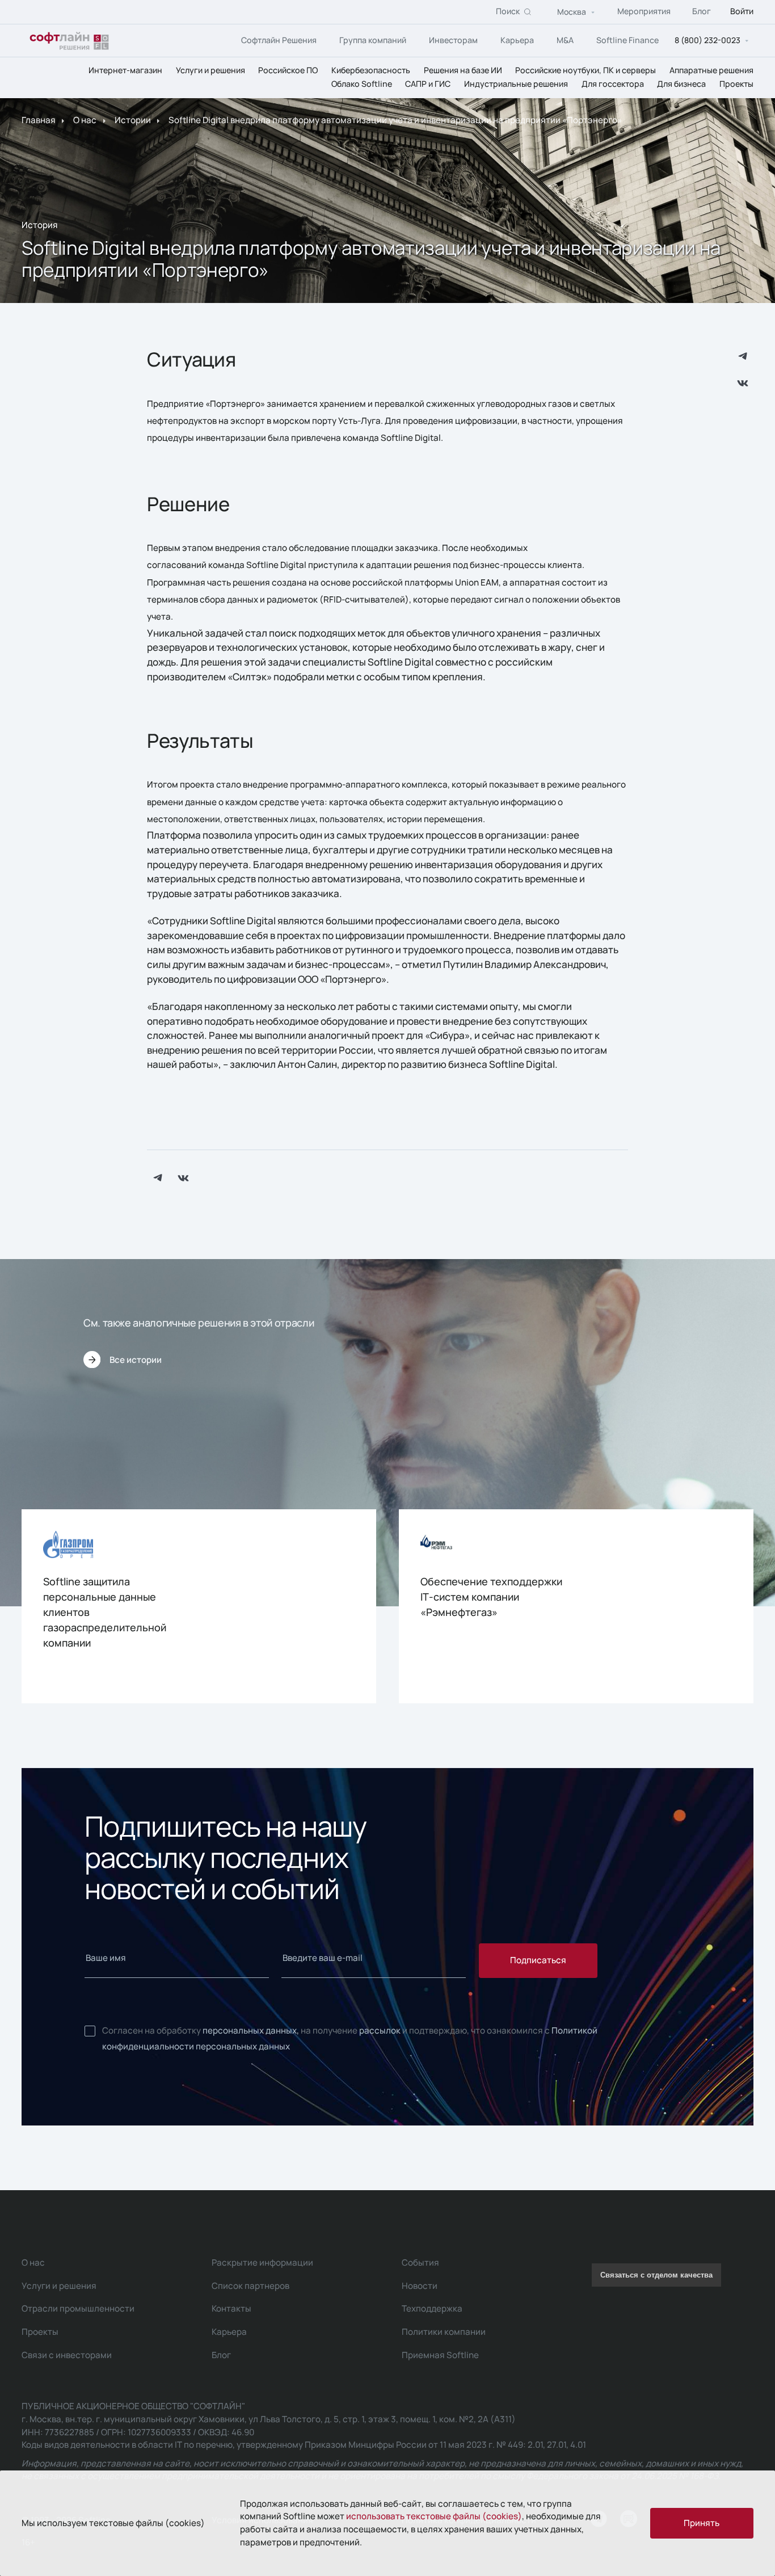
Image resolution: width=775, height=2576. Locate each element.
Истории (133, 121)
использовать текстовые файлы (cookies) (434, 2516)
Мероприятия (644, 12)
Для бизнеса (681, 84)
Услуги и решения (210, 70)
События (420, 2263)
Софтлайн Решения (279, 40)
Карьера (517, 40)
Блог (702, 12)
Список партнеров (250, 2286)
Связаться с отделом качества (656, 2275)
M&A (565, 40)
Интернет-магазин (125, 70)
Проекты (736, 84)
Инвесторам (453, 40)
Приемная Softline (440, 2355)
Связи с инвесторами (67, 2355)
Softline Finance (627, 40)
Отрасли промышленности (78, 2308)
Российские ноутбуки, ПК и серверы (586, 70)
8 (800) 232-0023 (707, 41)
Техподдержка (432, 2308)
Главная (39, 121)
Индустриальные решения (516, 84)
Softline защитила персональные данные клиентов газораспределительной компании (105, 1612)
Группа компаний (373, 40)
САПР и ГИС (428, 84)
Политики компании (444, 2332)
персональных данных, (251, 2030)
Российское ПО (288, 70)
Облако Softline (362, 84)
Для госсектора (613, 84)
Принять (702, 2523)
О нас (85, 121)
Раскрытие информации (262, 2263)
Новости (420, 2286)
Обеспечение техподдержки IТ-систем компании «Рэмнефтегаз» (491, 1597)
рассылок (380, 2030)
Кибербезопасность (371, 70)
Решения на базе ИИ (463, 70)
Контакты (231, 2308)
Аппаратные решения (711, 70)
